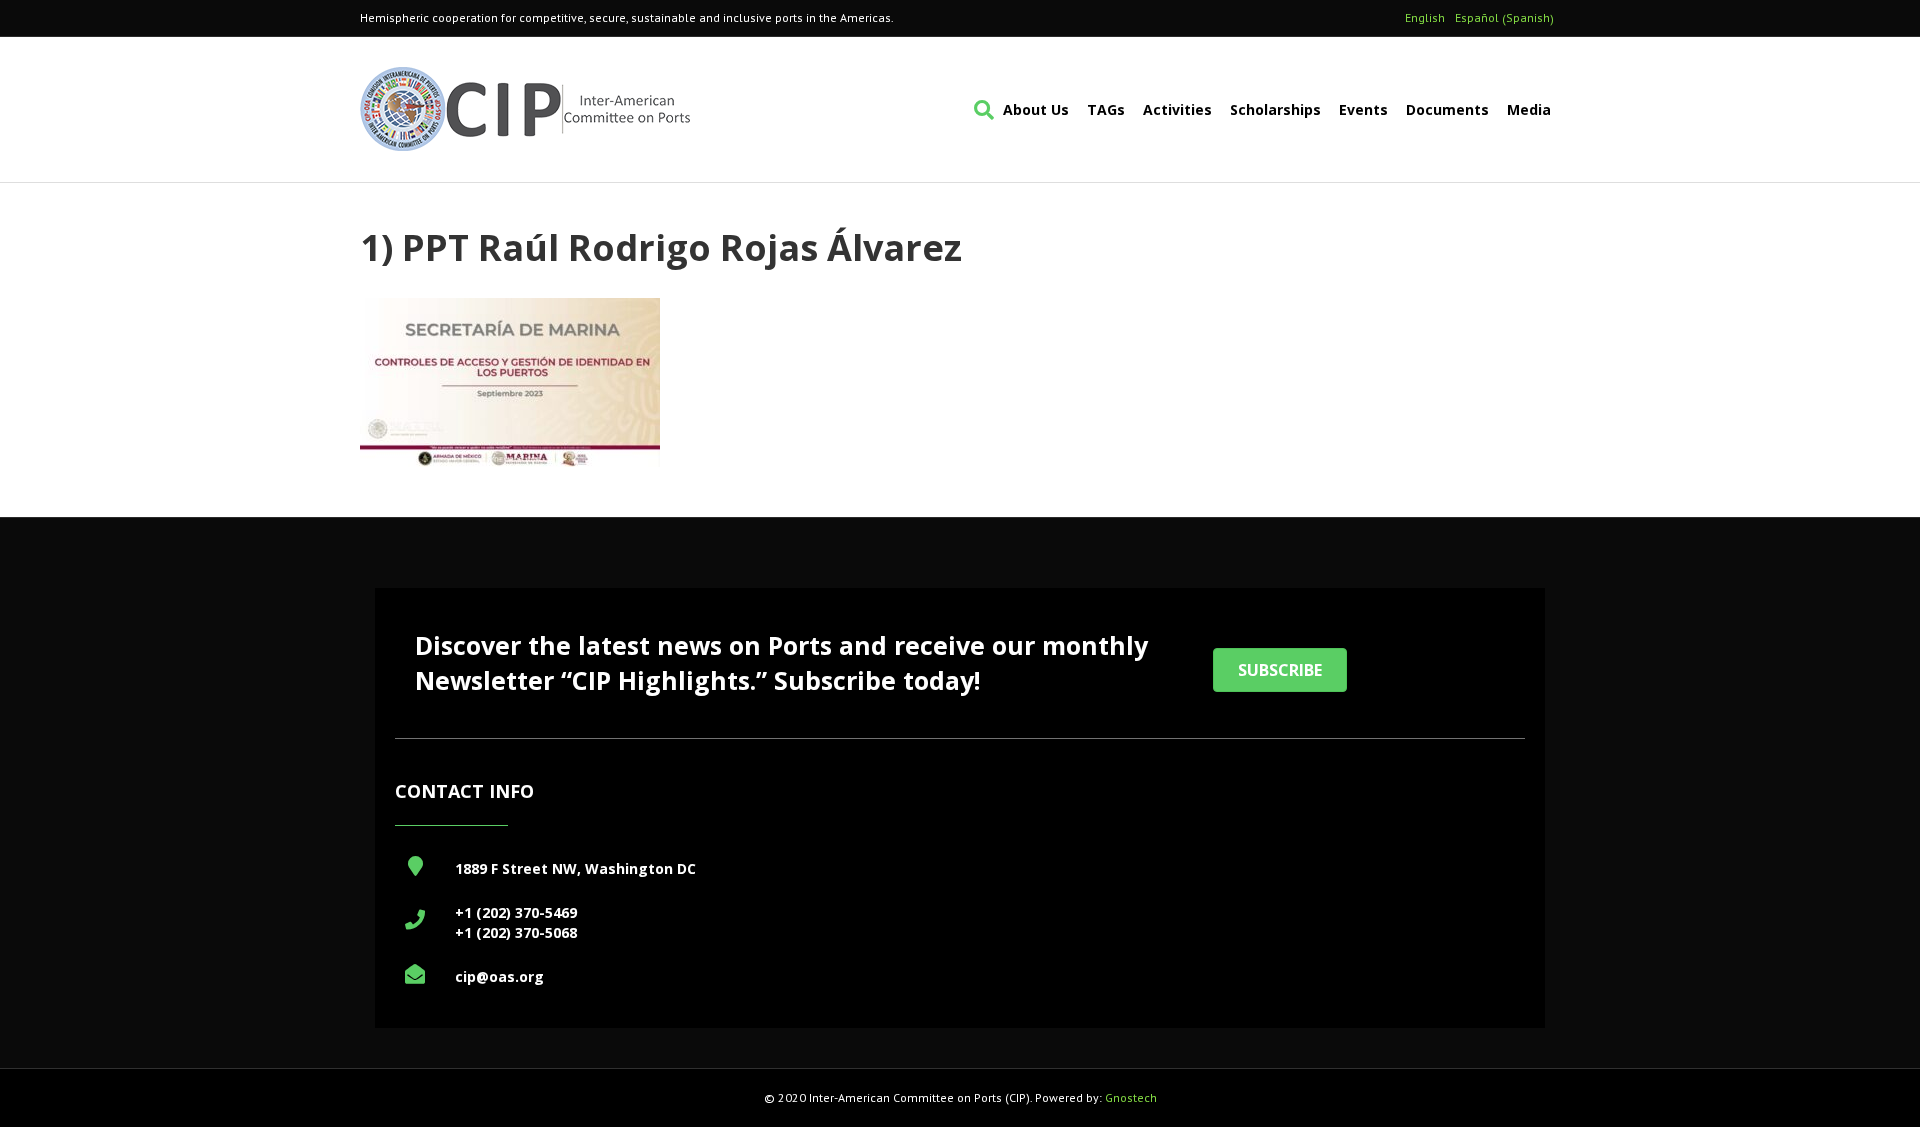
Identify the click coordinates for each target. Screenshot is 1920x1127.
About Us (1036, 109)
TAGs (1106, 109)
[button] (1280, 670)
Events (1363, 109)
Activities (1177, 109)
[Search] (979, 110)
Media (1529, 109)
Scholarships (1275, 109)
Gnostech (1131, 1097)
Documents (1447, 109)
